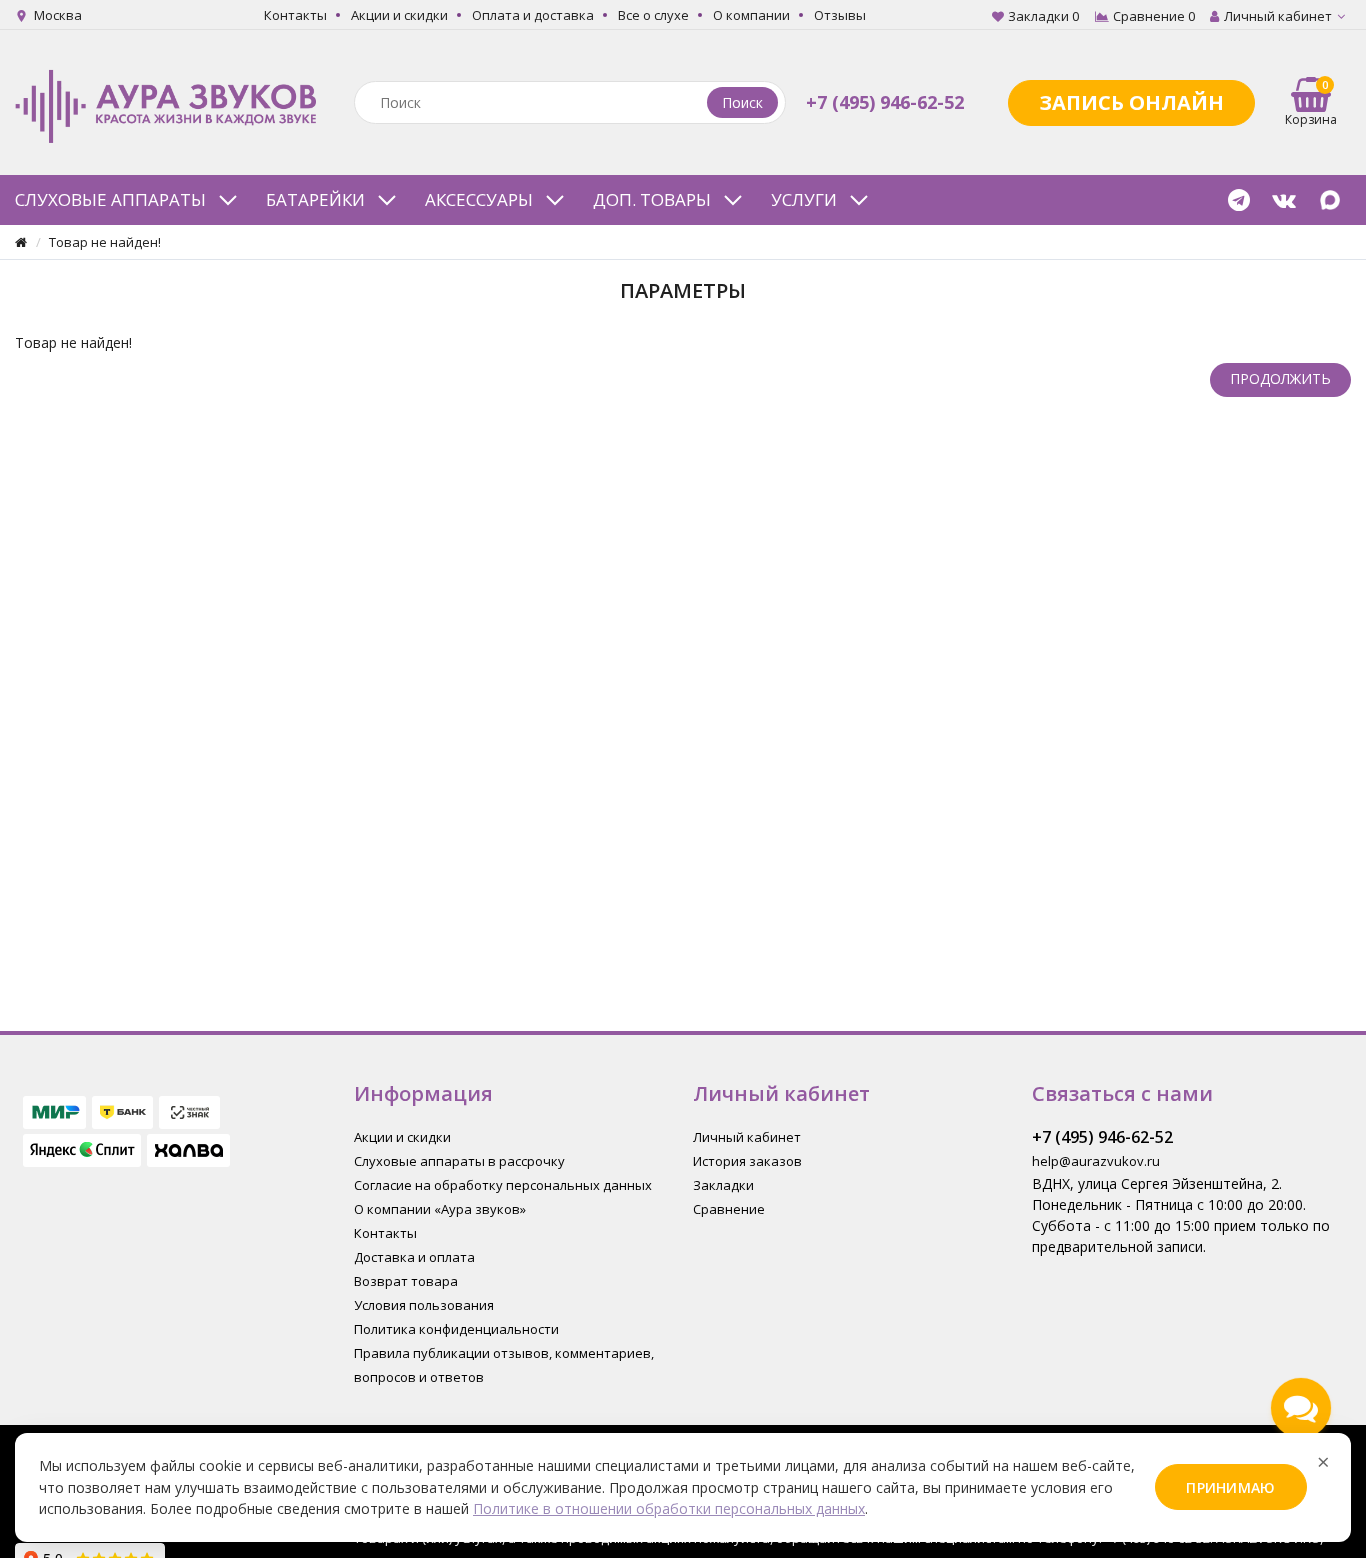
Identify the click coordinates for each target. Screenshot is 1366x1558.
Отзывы (840, 15)
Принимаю (1230, 1487)
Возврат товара (406, 1281)
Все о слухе (653, 15)
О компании (751, 15)
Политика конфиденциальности (456, 1329)
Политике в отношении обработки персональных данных (669, 1508)
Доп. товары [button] (652, 199)
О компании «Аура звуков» (440, 1209)
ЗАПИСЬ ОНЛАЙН (1131, 102)
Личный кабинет (747, 1137)
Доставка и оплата (414, 1257)
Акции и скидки (399, 15)
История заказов (747, 1161)
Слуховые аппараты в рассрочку (459, 1161)
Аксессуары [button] (479, 199)
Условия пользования (424, 1305)
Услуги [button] (804, 199)
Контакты (295, 15)
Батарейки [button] (315, 199)
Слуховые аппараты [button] (110, 199)
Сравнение (729, 1209)
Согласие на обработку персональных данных (503, 1185)
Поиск (742, 102)
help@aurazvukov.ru (1096, 1161)
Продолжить (1280, 378)
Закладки (723, 1185)
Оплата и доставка (533, 15)
